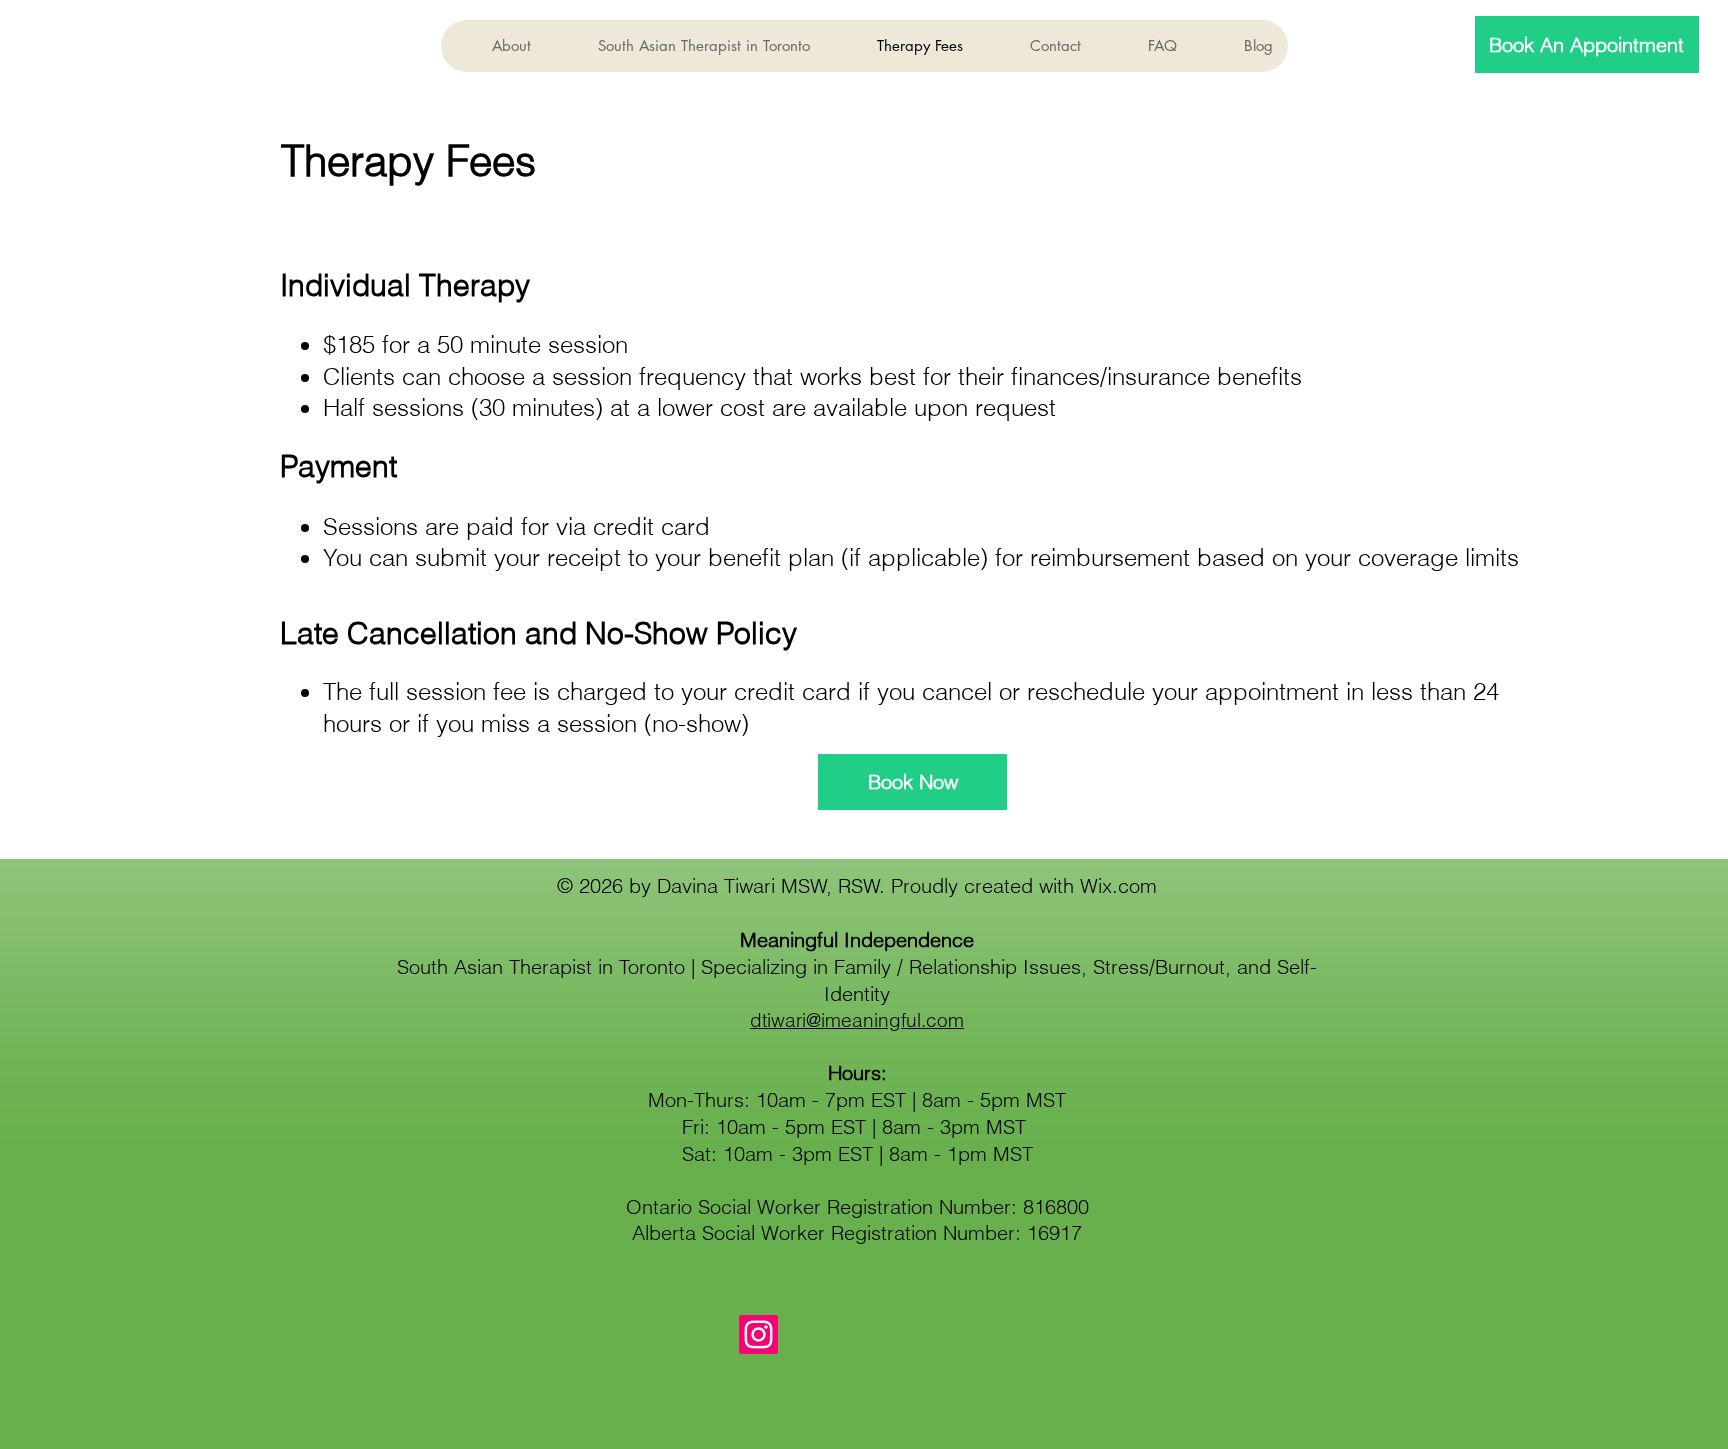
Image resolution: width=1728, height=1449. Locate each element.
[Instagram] (758, 1334)
